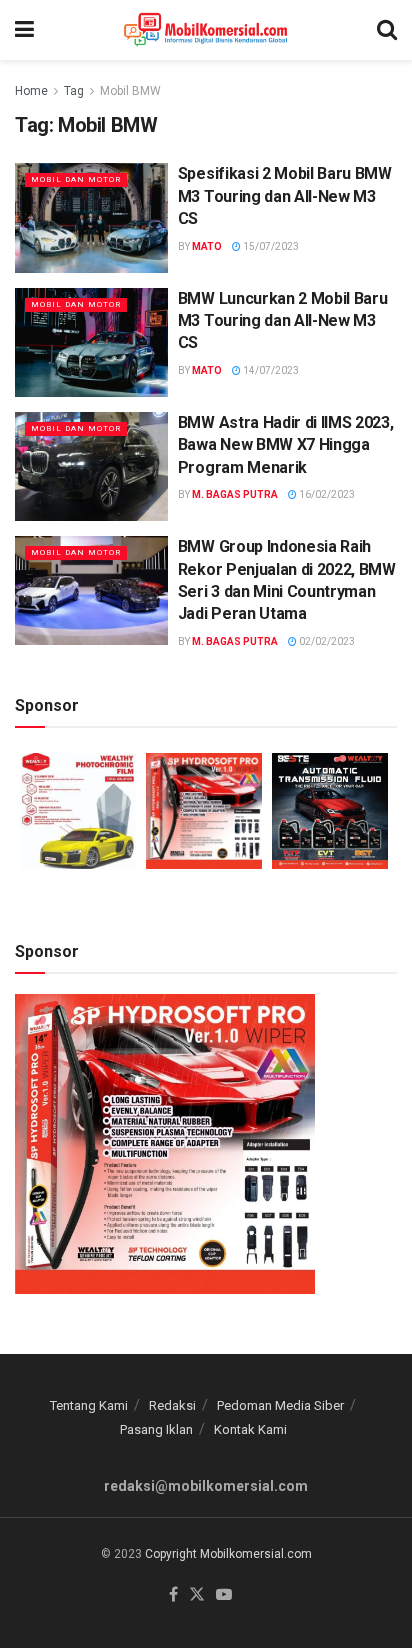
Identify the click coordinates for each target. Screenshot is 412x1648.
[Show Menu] (24, 30)
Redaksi (172, 1405)
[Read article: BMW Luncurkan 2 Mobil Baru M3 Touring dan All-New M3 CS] (91, 342)
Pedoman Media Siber (280, 1405)
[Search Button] (387, 30)
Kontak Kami (250, 1429)
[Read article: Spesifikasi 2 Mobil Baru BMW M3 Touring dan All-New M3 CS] (91, 217)
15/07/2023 (270, 246)
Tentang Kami (89, 1405)
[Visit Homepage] (205, 30)
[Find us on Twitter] (197, 1595)
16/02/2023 (326, 494)
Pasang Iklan (156, 1429)
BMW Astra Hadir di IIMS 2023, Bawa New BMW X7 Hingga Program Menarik (286, 445)
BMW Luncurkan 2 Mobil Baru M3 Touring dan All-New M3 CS (283, 321)
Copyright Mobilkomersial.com (228, 1554)
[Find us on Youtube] (224, 1595)
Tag (74, 91)
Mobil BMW (130, 91)
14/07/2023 (270, 370)
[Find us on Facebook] (173, 1595)
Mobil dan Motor (76, 179)
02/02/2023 (326, 641)
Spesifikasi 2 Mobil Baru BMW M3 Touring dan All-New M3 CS (285, 196)
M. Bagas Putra (235, 494)
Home (31, 91)
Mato (207, 246)
